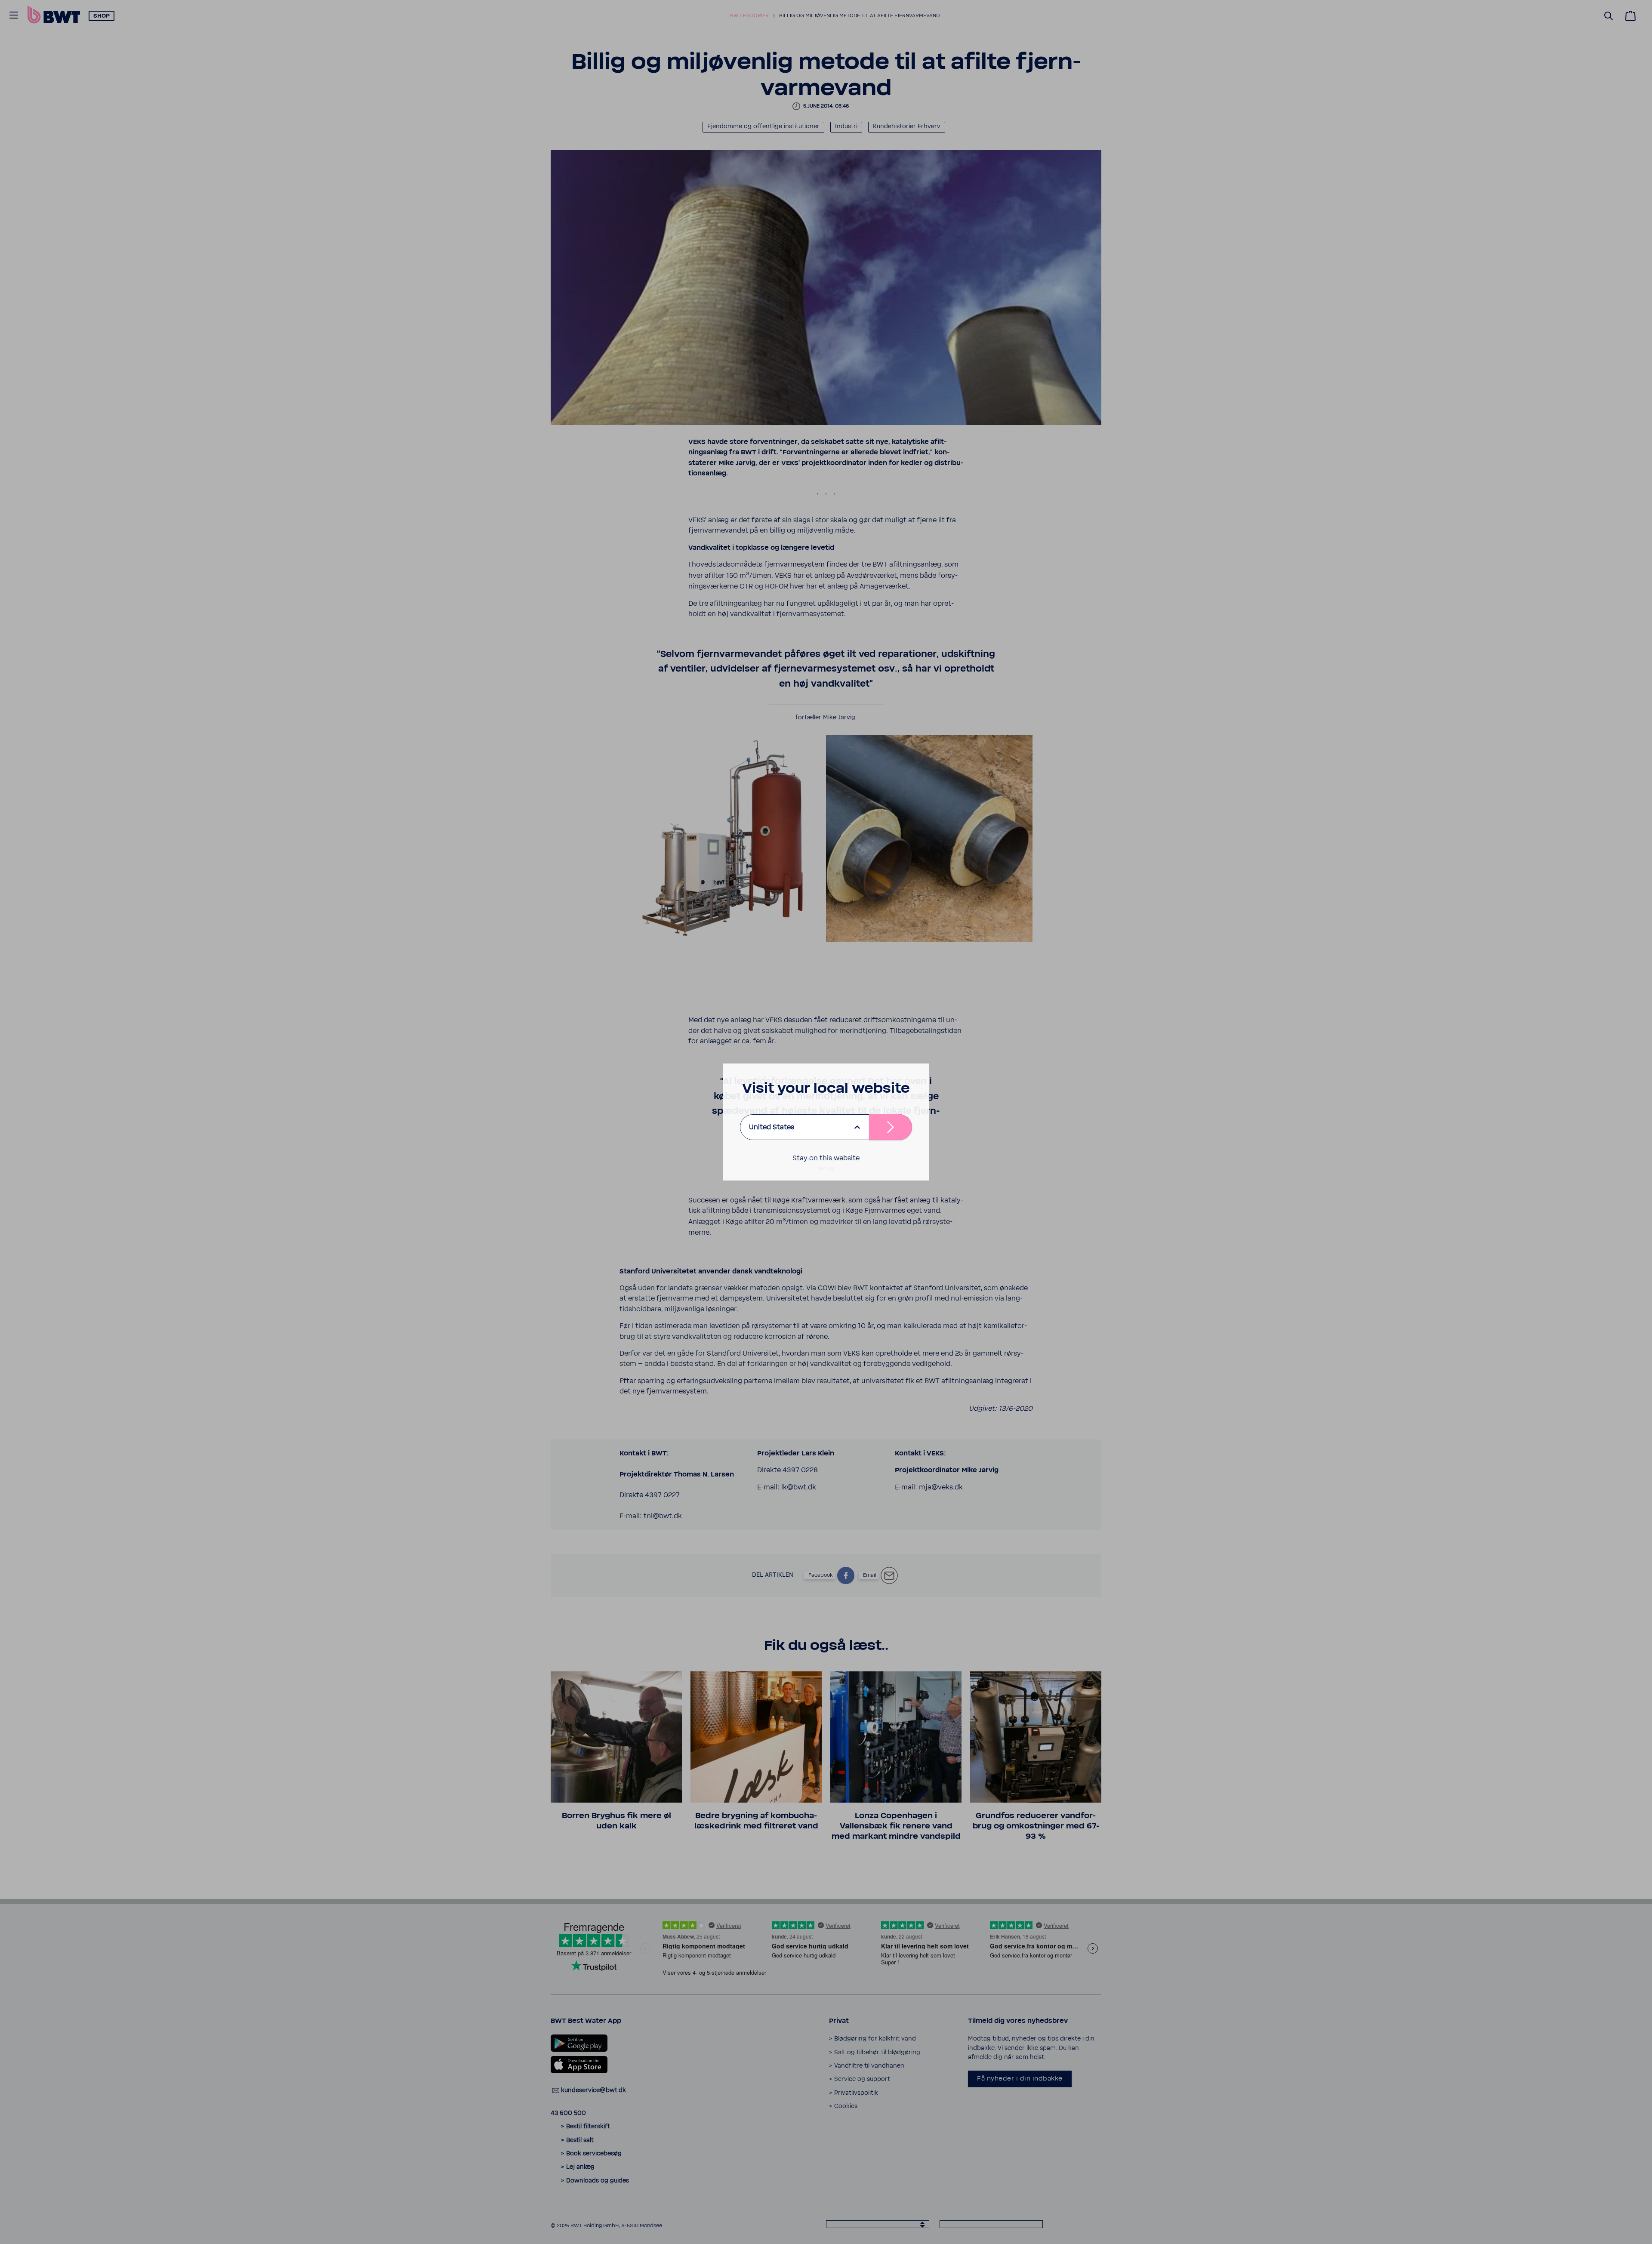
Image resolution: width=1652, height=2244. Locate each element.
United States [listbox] (772, 1127)
